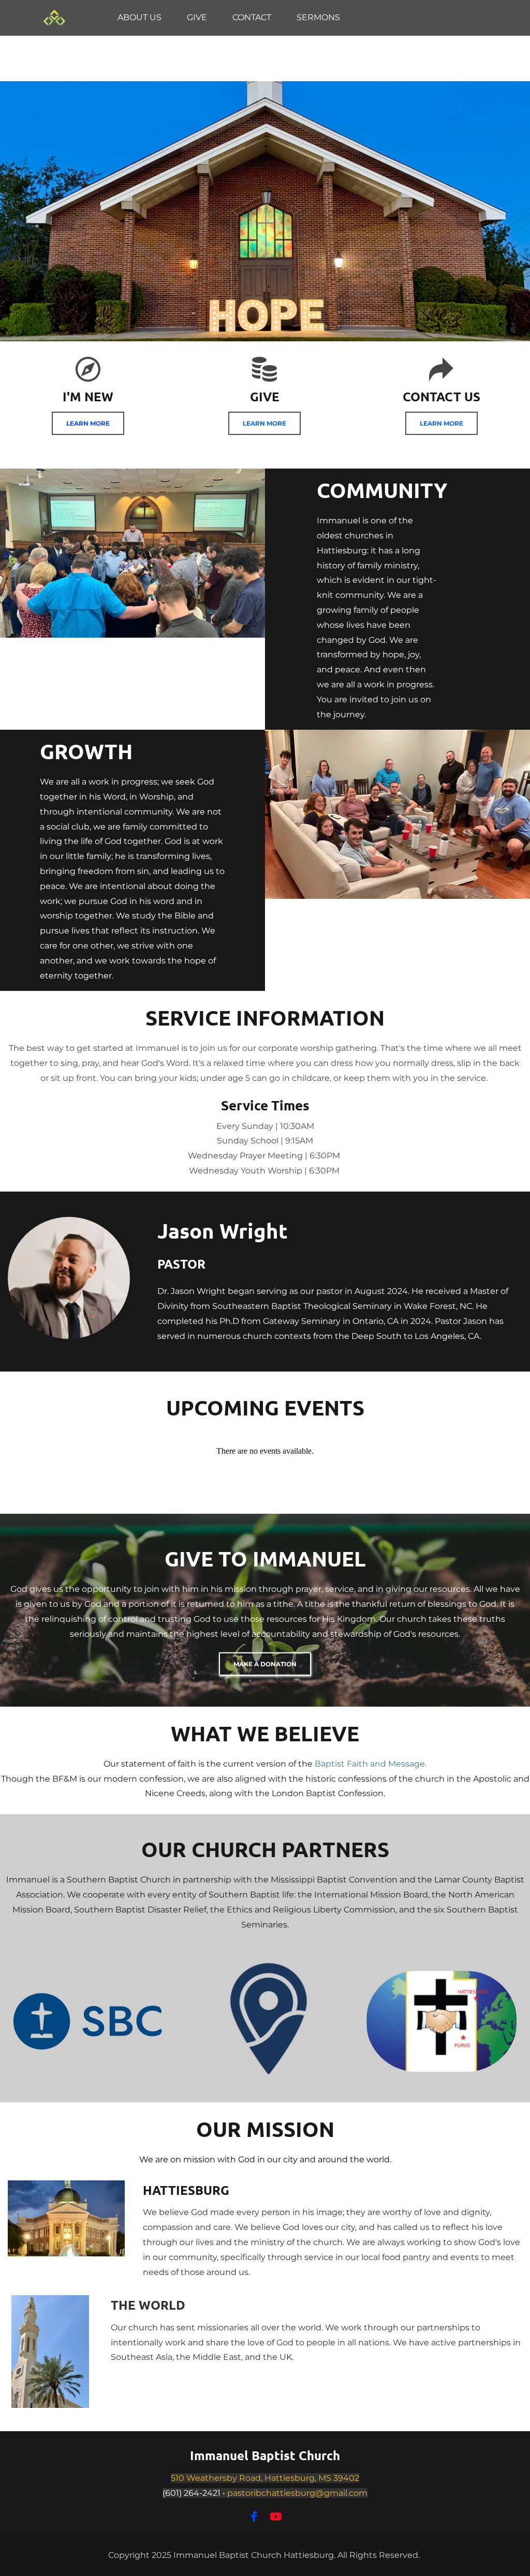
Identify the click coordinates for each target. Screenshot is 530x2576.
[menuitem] (139, 18)
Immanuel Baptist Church (265, 2455)
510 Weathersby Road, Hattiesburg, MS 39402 (265, 2478)
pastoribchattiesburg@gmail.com (297, 2493)
